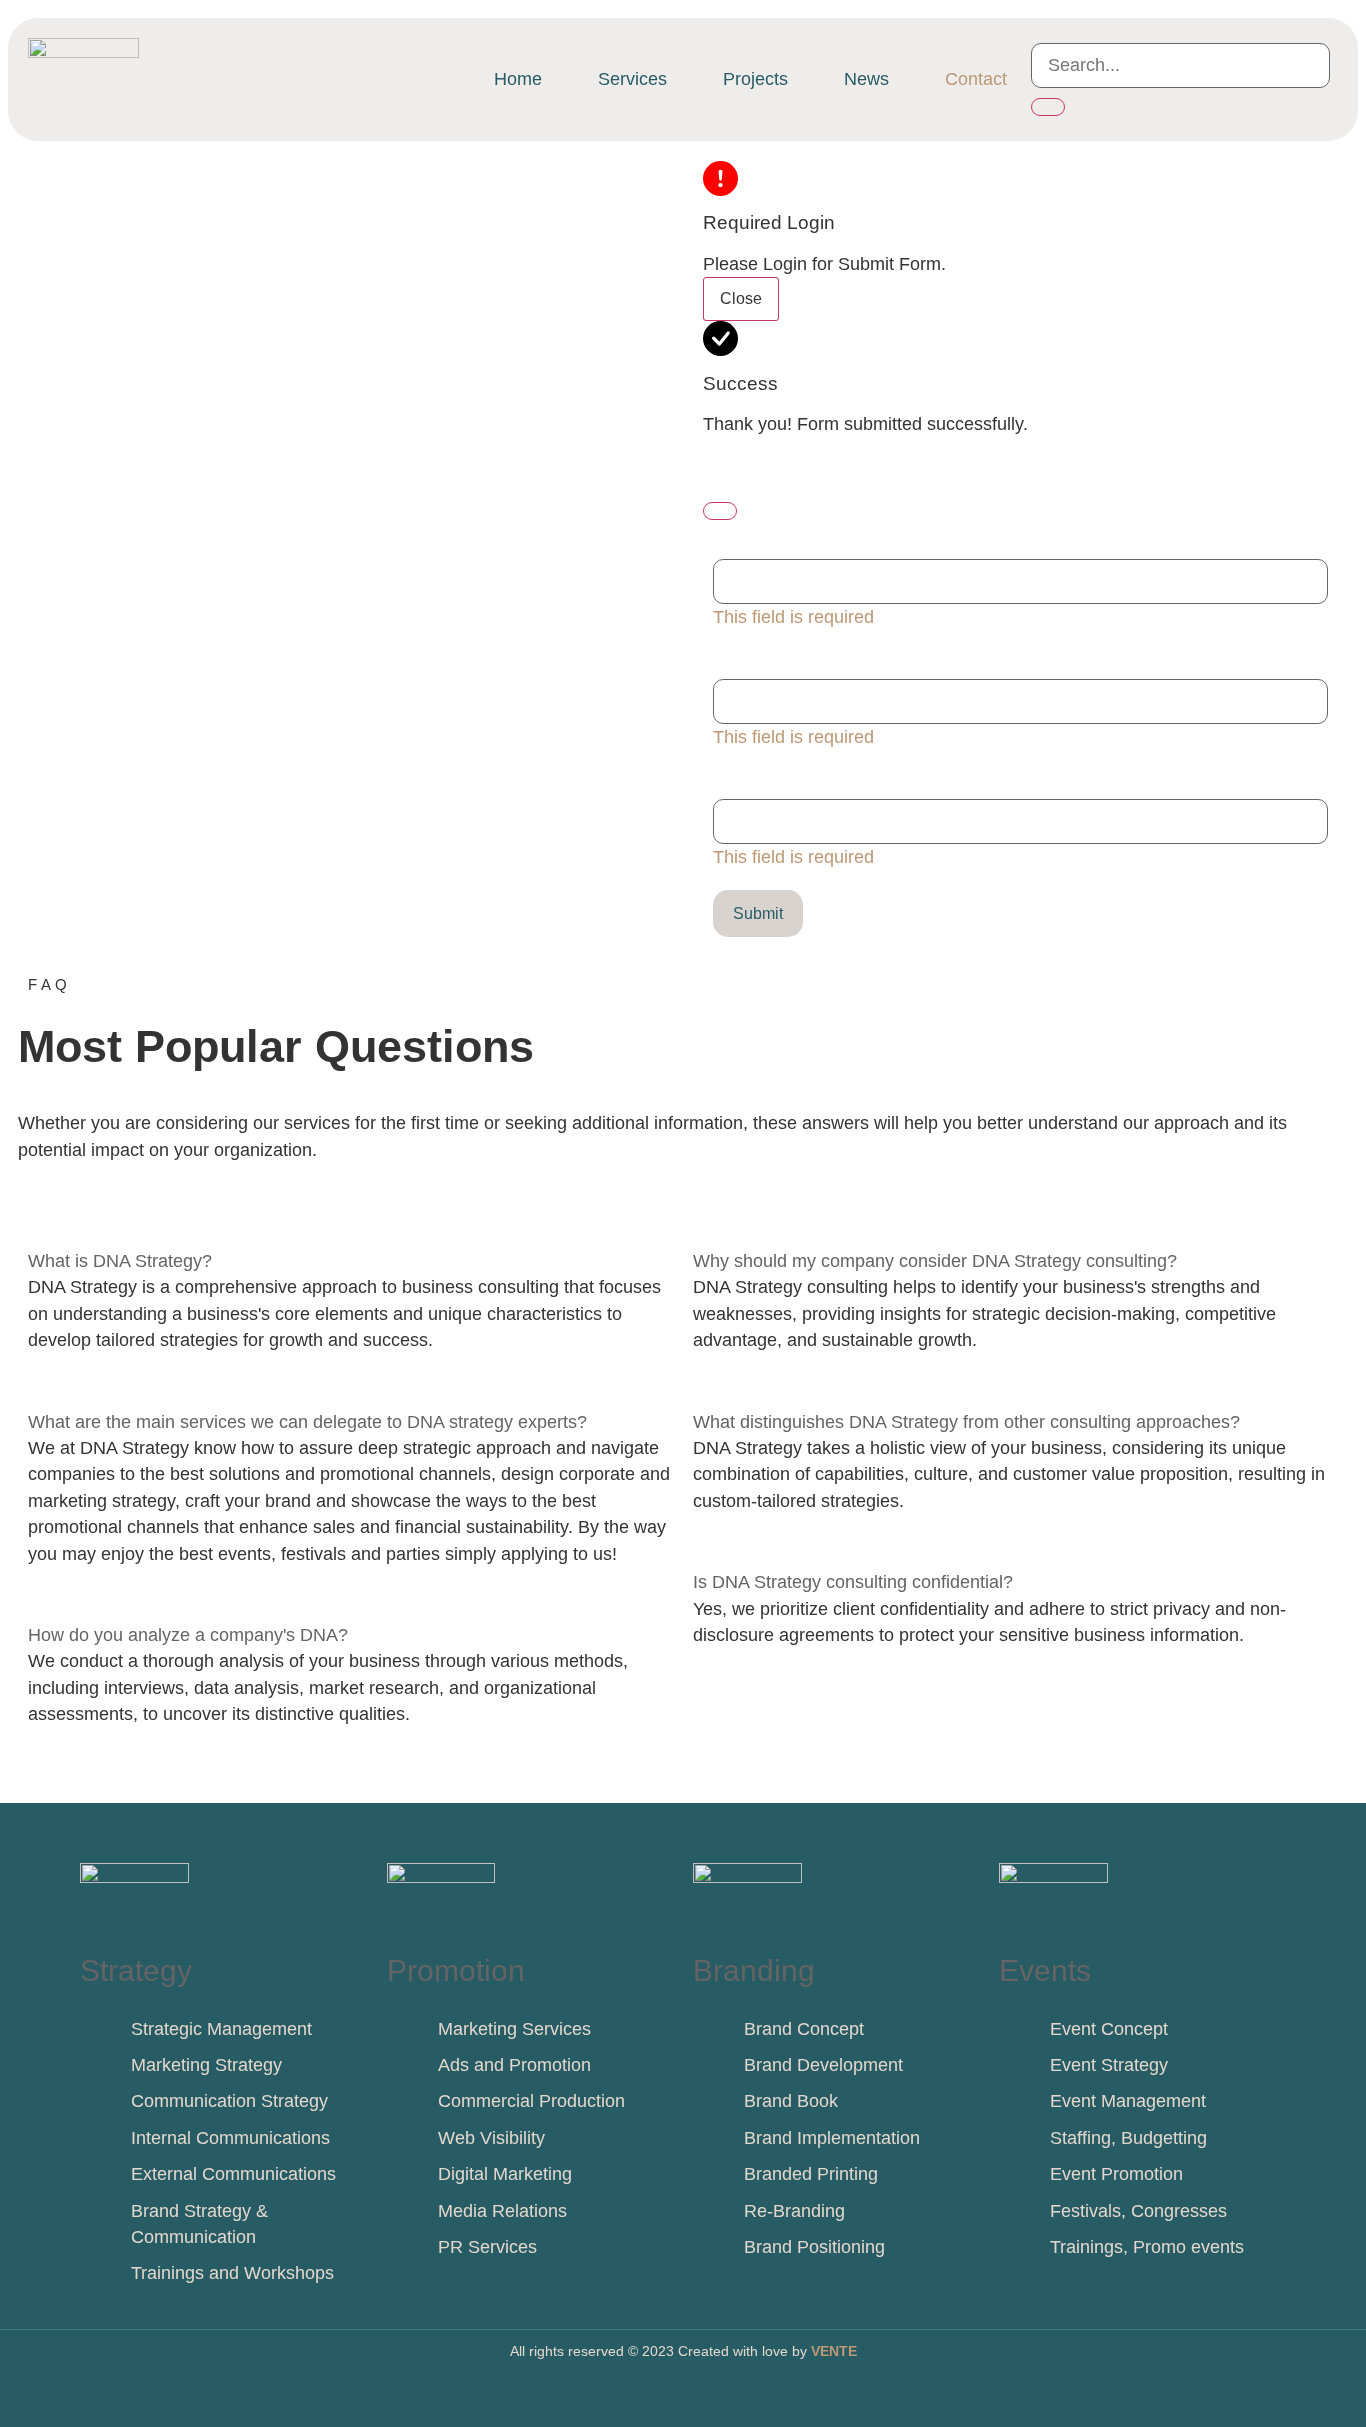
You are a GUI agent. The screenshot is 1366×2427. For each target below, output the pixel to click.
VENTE (834, 2351)
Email (740, 659)
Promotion (456, 1970)
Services (632, 79)
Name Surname (777, 539)
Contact (976, 79)
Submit (758, 913)
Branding (754, 1970)
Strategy (136, 1970)
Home (518, 79)
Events (1045, 1970)
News (866, 79)
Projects (755, 79)
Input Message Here (794, 779)
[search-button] (1048, 107)
